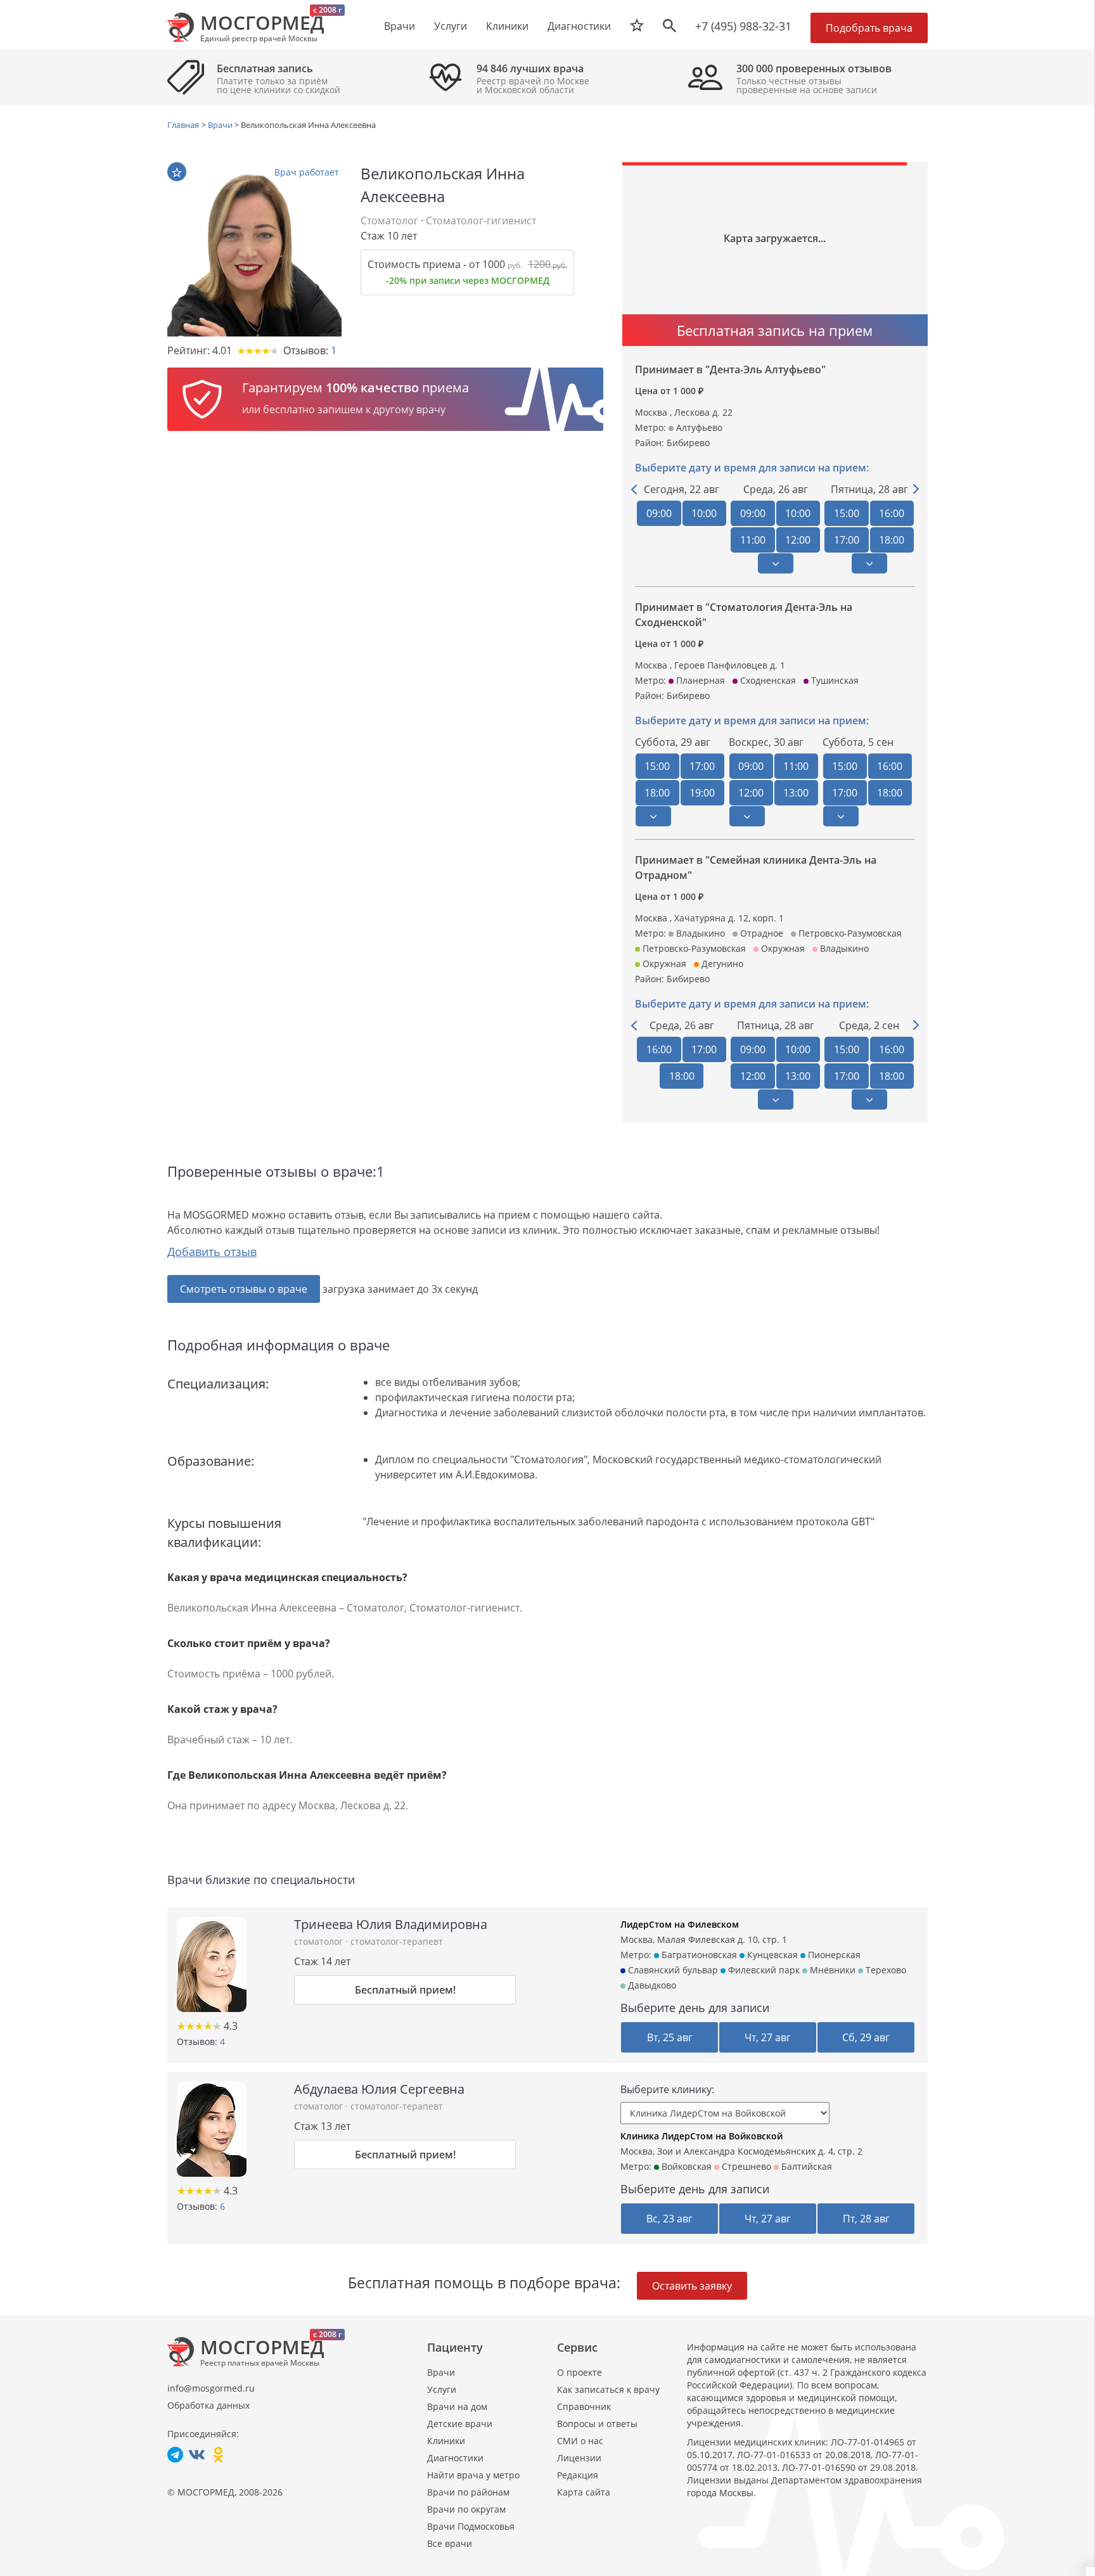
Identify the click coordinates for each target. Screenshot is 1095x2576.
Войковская (685, 2166)
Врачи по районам (468, 2492)
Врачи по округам (466, 2509)
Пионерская (833, 1955)
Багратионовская (698, 1955)
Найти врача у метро (473, 2475)
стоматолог (320, 1941)
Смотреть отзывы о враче (244, 1289)
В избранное (177, 172)
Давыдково (651, 1985)
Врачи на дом (457, 2406)
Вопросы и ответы (597, 2424)
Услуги (442, 2389)
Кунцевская (771, 1955)
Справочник (584, 2406)
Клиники (446, 2441)
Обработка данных (208, 2405)
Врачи (441, 2372)
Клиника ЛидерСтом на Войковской (701, 2136)
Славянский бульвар (672, 1970)
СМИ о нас (580, 2441)
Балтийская (805, 2166)
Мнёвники (831, 1970)
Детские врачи (460, 2424)
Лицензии (579, 2458)
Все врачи (450, 2543)
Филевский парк (763, 1970)
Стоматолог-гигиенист (481, 221)
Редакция (578, 2475)
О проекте (580, 2372)
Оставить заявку (692, 2286)
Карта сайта (584, 2492)
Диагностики (579, 26)
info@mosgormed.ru (211, 2388)
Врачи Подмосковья (471, 2526)
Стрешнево (745, 2166)
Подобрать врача (869, 28)
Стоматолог (389, 221)
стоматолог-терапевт (397, 1941)
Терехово (885, 1970)
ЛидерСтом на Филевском (680, 1924)
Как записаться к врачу (608, 2389)
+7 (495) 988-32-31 (743, 26)
